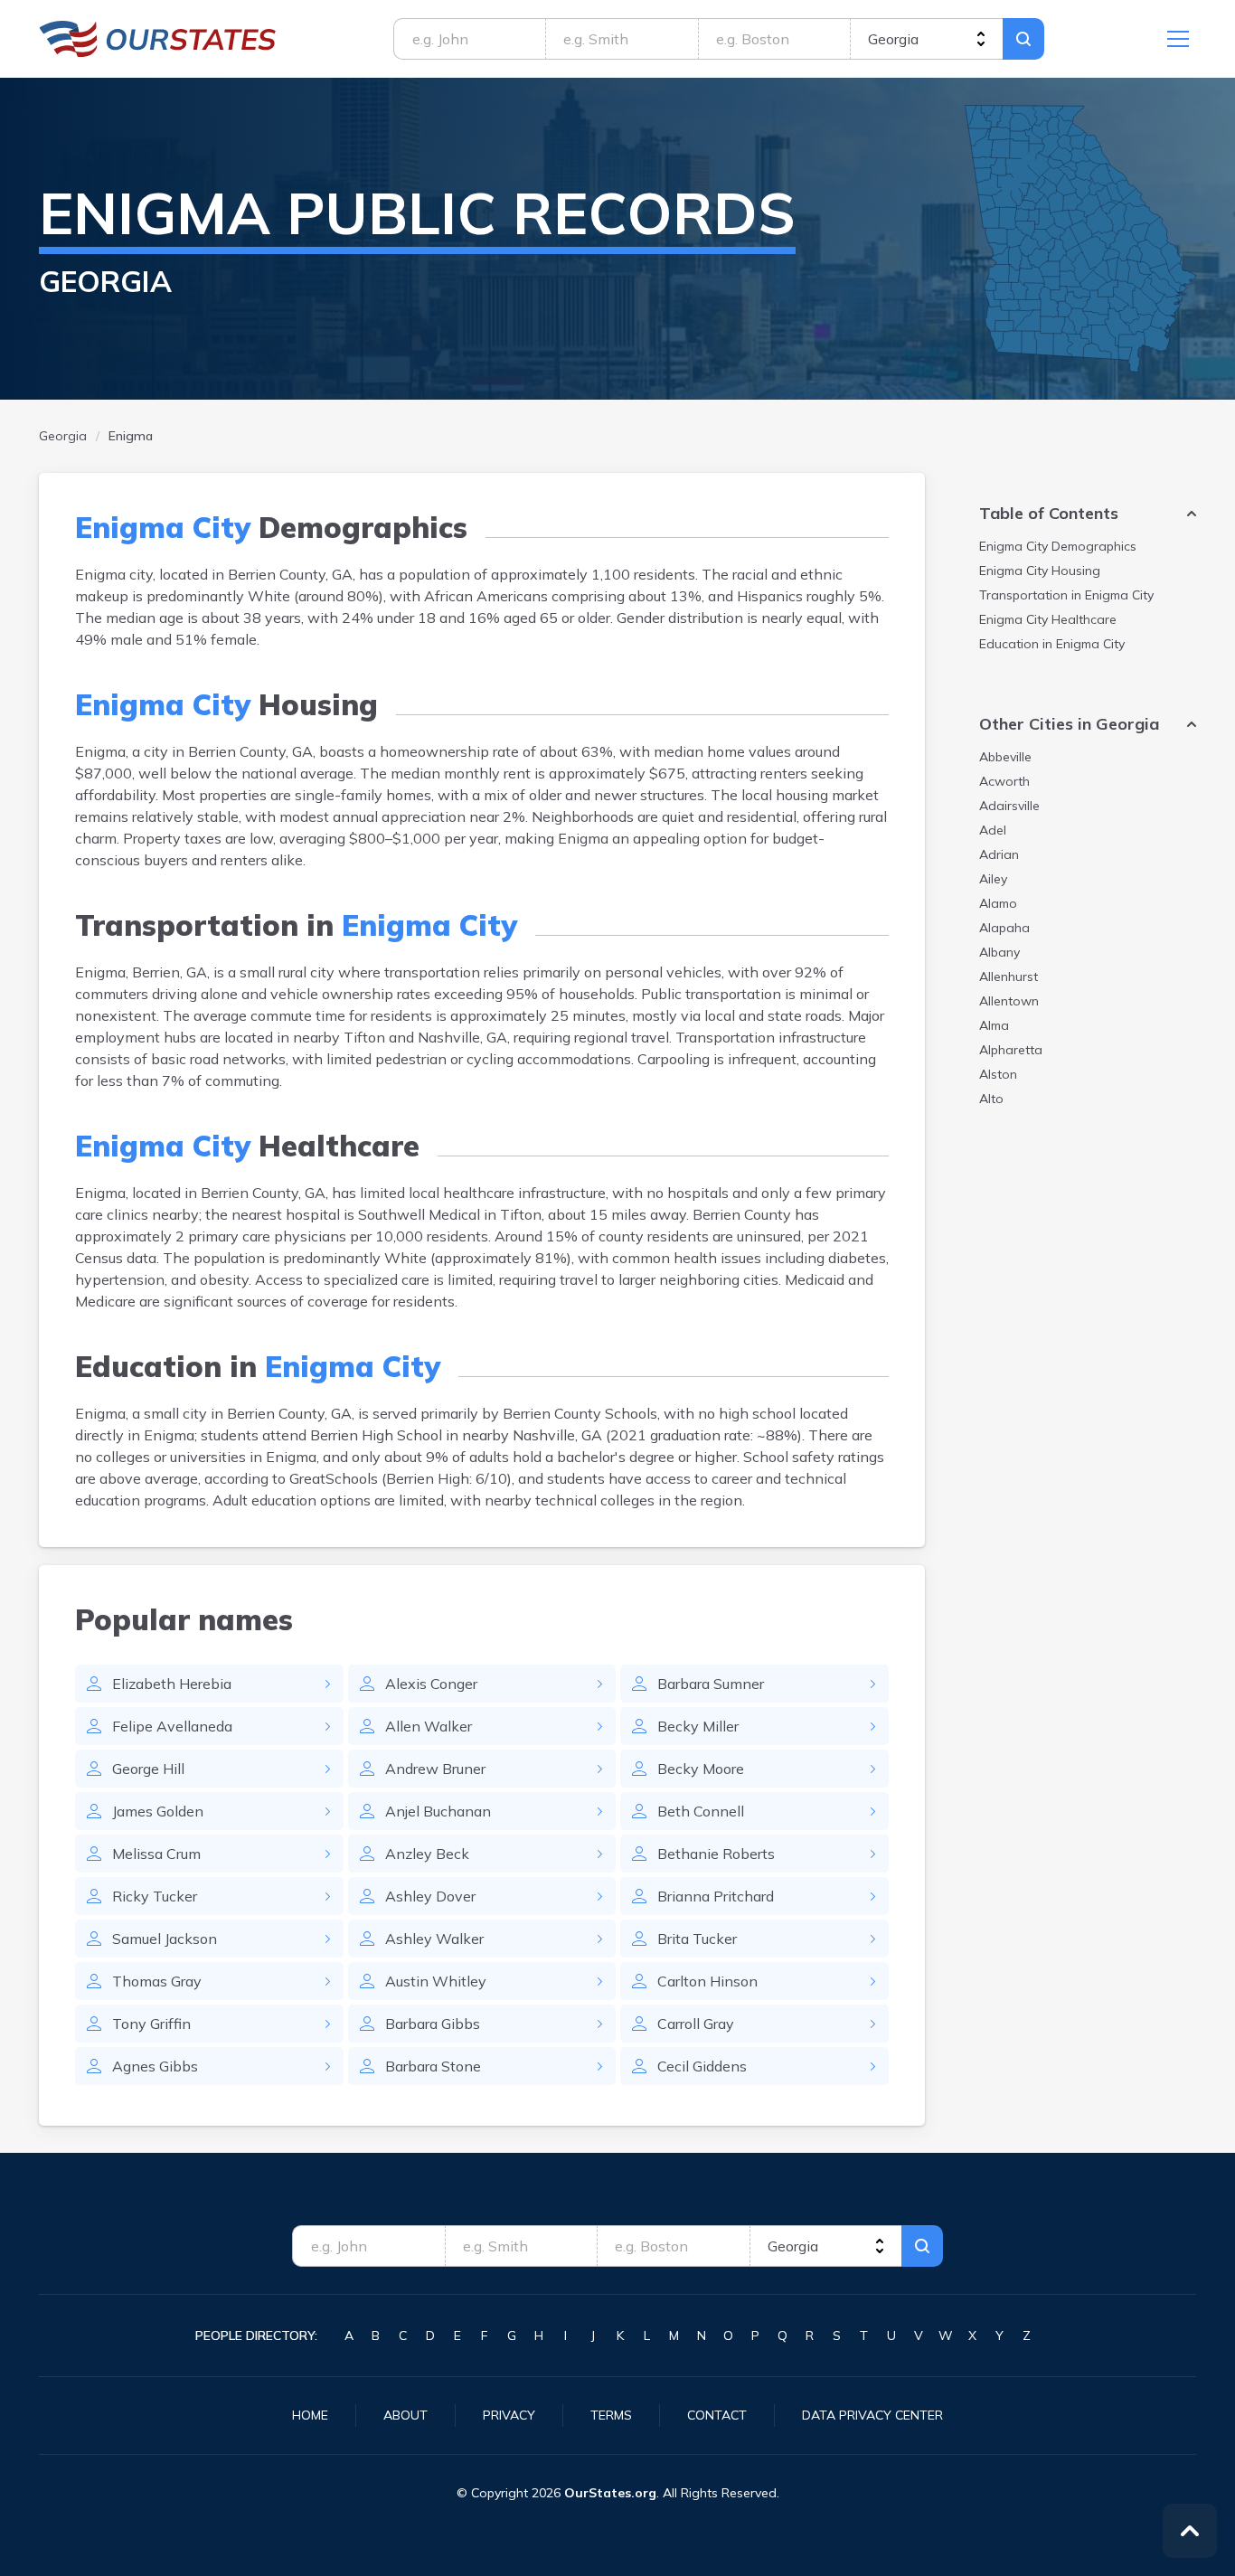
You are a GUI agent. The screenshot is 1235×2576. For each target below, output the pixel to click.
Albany (999, 952)
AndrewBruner (435, 1769)
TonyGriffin (151, 2024)
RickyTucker (155, 1896)
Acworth (1004, 781)
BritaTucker (697, 1939)
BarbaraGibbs (433, 2024)
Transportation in (1066, 595)
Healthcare (1048, 619)
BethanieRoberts (716, 1854)
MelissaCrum (156, 1854)
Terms (611, 2415)
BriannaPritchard (716, 1896)
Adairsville (1009, 806)
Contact (717, 2415)
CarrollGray (696, 2024)
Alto (991, 1099)
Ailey (993, 879)
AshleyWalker (434, 1939)
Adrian (999, 854)
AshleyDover (430, 1896)
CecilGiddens (702, 2066)
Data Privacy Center (872, 2415)
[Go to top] (1190, 2531)
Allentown (1009, 1001)
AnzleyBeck (427, 1854)
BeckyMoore (701, 1769)
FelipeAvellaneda (172, 1726)
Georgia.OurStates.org (158, 39)
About (405, 2415)
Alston (998, 1074)
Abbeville (1005, 757)
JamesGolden (158, 1811)
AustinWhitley (436, 1981)
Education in (1052, 644)
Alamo (998, 903)
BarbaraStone (433, 2066)
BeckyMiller (698, 1726)
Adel (993, 830)
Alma (994, 1025)
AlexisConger (431, 1684)
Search (1023, 39)
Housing (1040, 571)
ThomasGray (157, 1981)
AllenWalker (429, 1726)
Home (310, 2415)
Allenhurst (1009, 977)
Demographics (1058, 546)
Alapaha (1004, 928)
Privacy (509, 2415)
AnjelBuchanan (438, 1811)
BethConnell (701, 1811)
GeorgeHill (148, 1769)
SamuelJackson (165, 1939)
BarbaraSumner (711, 1684)
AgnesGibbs (155, 2066)
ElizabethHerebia (172, 1684)
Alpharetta (1011, 1050)
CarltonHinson (707, 1981)
